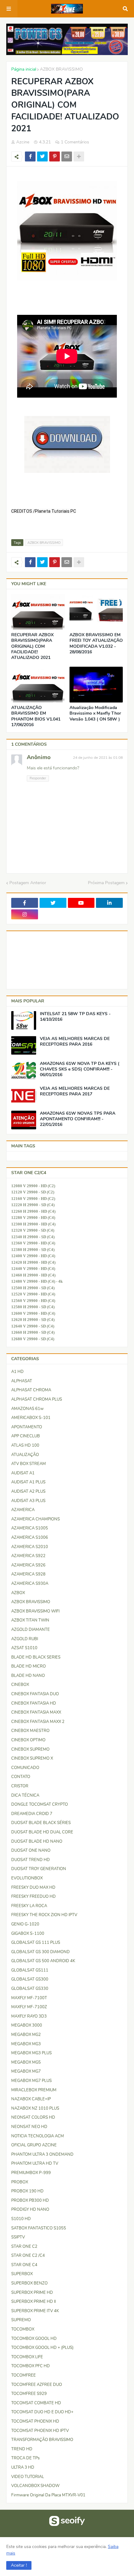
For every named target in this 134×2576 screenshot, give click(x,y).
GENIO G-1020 (25, 1924)
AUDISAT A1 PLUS (28, 1482)
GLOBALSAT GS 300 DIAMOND (41, 1952)
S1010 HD (21, 2219)
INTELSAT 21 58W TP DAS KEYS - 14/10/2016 (75, 1017)
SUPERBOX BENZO (29, 2283)
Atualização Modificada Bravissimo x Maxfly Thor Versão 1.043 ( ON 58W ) (95, 713)
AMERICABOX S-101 (31, 1418)
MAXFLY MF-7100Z (29, 2007)
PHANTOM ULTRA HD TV (35, 2163)
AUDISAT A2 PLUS (28, 1491)
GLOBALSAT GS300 (30, 1979)
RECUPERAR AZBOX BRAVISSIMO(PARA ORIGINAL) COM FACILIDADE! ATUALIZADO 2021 (32, 646)
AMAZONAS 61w (27, 1409)
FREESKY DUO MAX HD (33, 1888)
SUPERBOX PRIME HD (32, 2293)
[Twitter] (42, 156)
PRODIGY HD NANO (30, 2210)
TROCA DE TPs (25, 2458)
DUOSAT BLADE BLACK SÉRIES (41, 1823)
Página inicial (24, 69)
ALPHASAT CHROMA (31, 1390)
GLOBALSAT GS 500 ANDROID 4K (43, 1961)
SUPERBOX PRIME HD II (33, 2302)
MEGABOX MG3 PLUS (31, 2053)
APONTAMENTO (27, 1427)
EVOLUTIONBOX (27, 1878)
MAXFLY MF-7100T (29, 1998)
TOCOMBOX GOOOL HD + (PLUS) (42, 2348)
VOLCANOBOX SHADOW (35, 2486)
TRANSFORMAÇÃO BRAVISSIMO (42, 2440)
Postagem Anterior (28, 883)
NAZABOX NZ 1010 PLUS (35, 2108)
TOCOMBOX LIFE (27, 2357)
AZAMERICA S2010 (30, 1547)
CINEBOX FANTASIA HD (34, 1703)
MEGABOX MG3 (26, 2044)
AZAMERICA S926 (28, 1565)
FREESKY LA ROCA (29, 1906)
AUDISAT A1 (23, 1473)
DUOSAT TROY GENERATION (39, 1869)
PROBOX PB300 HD (30, 2200)
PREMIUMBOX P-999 (31, 2173)
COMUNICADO (25, 1768)
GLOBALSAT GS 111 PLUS (36, 1943)
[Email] (67, 156)
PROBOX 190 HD (27, 2191)
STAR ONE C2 (24, 2247)
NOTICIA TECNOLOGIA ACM (38, 2136)
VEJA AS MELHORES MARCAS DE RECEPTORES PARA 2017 (75, 1091)
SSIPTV (18, 2237)
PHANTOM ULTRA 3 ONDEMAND (42, 2154)
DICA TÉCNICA (25, 1795)
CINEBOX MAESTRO (30, 1731)
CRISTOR (20, 1786)
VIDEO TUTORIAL (28, 2477)
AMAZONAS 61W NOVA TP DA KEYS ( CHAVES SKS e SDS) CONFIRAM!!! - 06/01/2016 (80, 1069)
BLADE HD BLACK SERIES (36, 1657)
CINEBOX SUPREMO (30, 1749)
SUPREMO (21, 2320)
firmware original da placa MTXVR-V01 (48, 2495)
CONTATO (21, 1777)
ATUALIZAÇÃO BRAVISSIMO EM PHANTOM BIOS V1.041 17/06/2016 (36, 716)
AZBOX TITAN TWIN (30, 1620)
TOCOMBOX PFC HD (31, 2366)
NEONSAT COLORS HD (33, 2117)
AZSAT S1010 (24, 1648)
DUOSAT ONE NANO (31, 1850)
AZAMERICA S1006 (30, 1538)
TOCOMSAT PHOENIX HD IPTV (40, 2431)
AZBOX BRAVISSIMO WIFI (35, 1611)
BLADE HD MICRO (29, 1666)
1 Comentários (75, 142)
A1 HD (17, 1372)
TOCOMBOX (23, 2329)
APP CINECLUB (26, 1436)
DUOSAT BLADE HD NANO (37, 1841)
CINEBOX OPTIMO (28, 1740)
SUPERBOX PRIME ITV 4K (35, 2311)
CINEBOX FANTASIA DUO (35, 1694)
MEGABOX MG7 (26, 2071)
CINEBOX (20, 1685)
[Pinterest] (55, 156)
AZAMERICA (23, 1510)
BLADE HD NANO (28, 1676)
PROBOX (20, 2182)
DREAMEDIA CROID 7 (32, 1814)
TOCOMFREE (24, 2375)
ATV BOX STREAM (29, 1464)
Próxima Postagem (106, 883)
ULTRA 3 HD (23, 2467)
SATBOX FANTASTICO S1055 (39, 2228)
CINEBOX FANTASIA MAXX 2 (38, 1722)
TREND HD (22, 2449)
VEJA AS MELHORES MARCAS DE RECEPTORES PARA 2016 (75, 1042)
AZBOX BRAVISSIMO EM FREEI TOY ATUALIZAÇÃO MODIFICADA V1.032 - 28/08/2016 (96, 644)
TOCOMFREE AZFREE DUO (37, 2385)
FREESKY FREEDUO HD (33, 1897)
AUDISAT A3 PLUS (28, 1501)
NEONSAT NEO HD (29, 2127)
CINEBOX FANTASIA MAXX (36, 1712)
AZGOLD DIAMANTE (31, 1630)
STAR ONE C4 (24, 2265)
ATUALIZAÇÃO (25, 1455)
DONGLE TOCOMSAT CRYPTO (40, 1804)
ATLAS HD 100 (25, 1445)
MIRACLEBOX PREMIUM (34, 2090)
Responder (38, 778)
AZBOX (18, 1593)
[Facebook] (30, 156)
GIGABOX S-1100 (28, 1934)
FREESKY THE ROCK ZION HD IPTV (44, 1915)
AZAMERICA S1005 (30, 1528)
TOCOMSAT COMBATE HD (36, 2403)
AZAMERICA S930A (30, 1584)
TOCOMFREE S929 (29, 2394)
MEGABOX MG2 (26, 2035)
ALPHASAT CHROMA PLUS (37, 1399)
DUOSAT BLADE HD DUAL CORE (42, 1832)
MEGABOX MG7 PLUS (31, 2081)
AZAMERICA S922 (28, 1556)
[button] (19, 2565)
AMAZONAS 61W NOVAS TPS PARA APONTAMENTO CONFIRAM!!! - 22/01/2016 (78, 1119)
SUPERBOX (22, 2274)
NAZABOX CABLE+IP (31, 2099)
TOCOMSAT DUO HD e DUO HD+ (42, 2412)
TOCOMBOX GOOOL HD (34, 2339)
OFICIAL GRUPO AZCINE (34, 2145)
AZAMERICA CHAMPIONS (36, 1519)
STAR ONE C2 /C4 (28, 2256)
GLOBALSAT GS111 (30, 1970)
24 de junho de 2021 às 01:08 (98, 758)
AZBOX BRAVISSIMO (61, 69)
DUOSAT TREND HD (31, 1860)
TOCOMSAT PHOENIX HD (35, 2421)
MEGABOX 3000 (27, 2025)
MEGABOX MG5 (26, 2062)
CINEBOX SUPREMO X (32, 1758)
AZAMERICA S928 (28, 1574)
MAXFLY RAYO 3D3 (29, 2016)
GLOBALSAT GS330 (30, 1989)
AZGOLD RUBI (25, 1639)
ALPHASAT (22, 1381)
